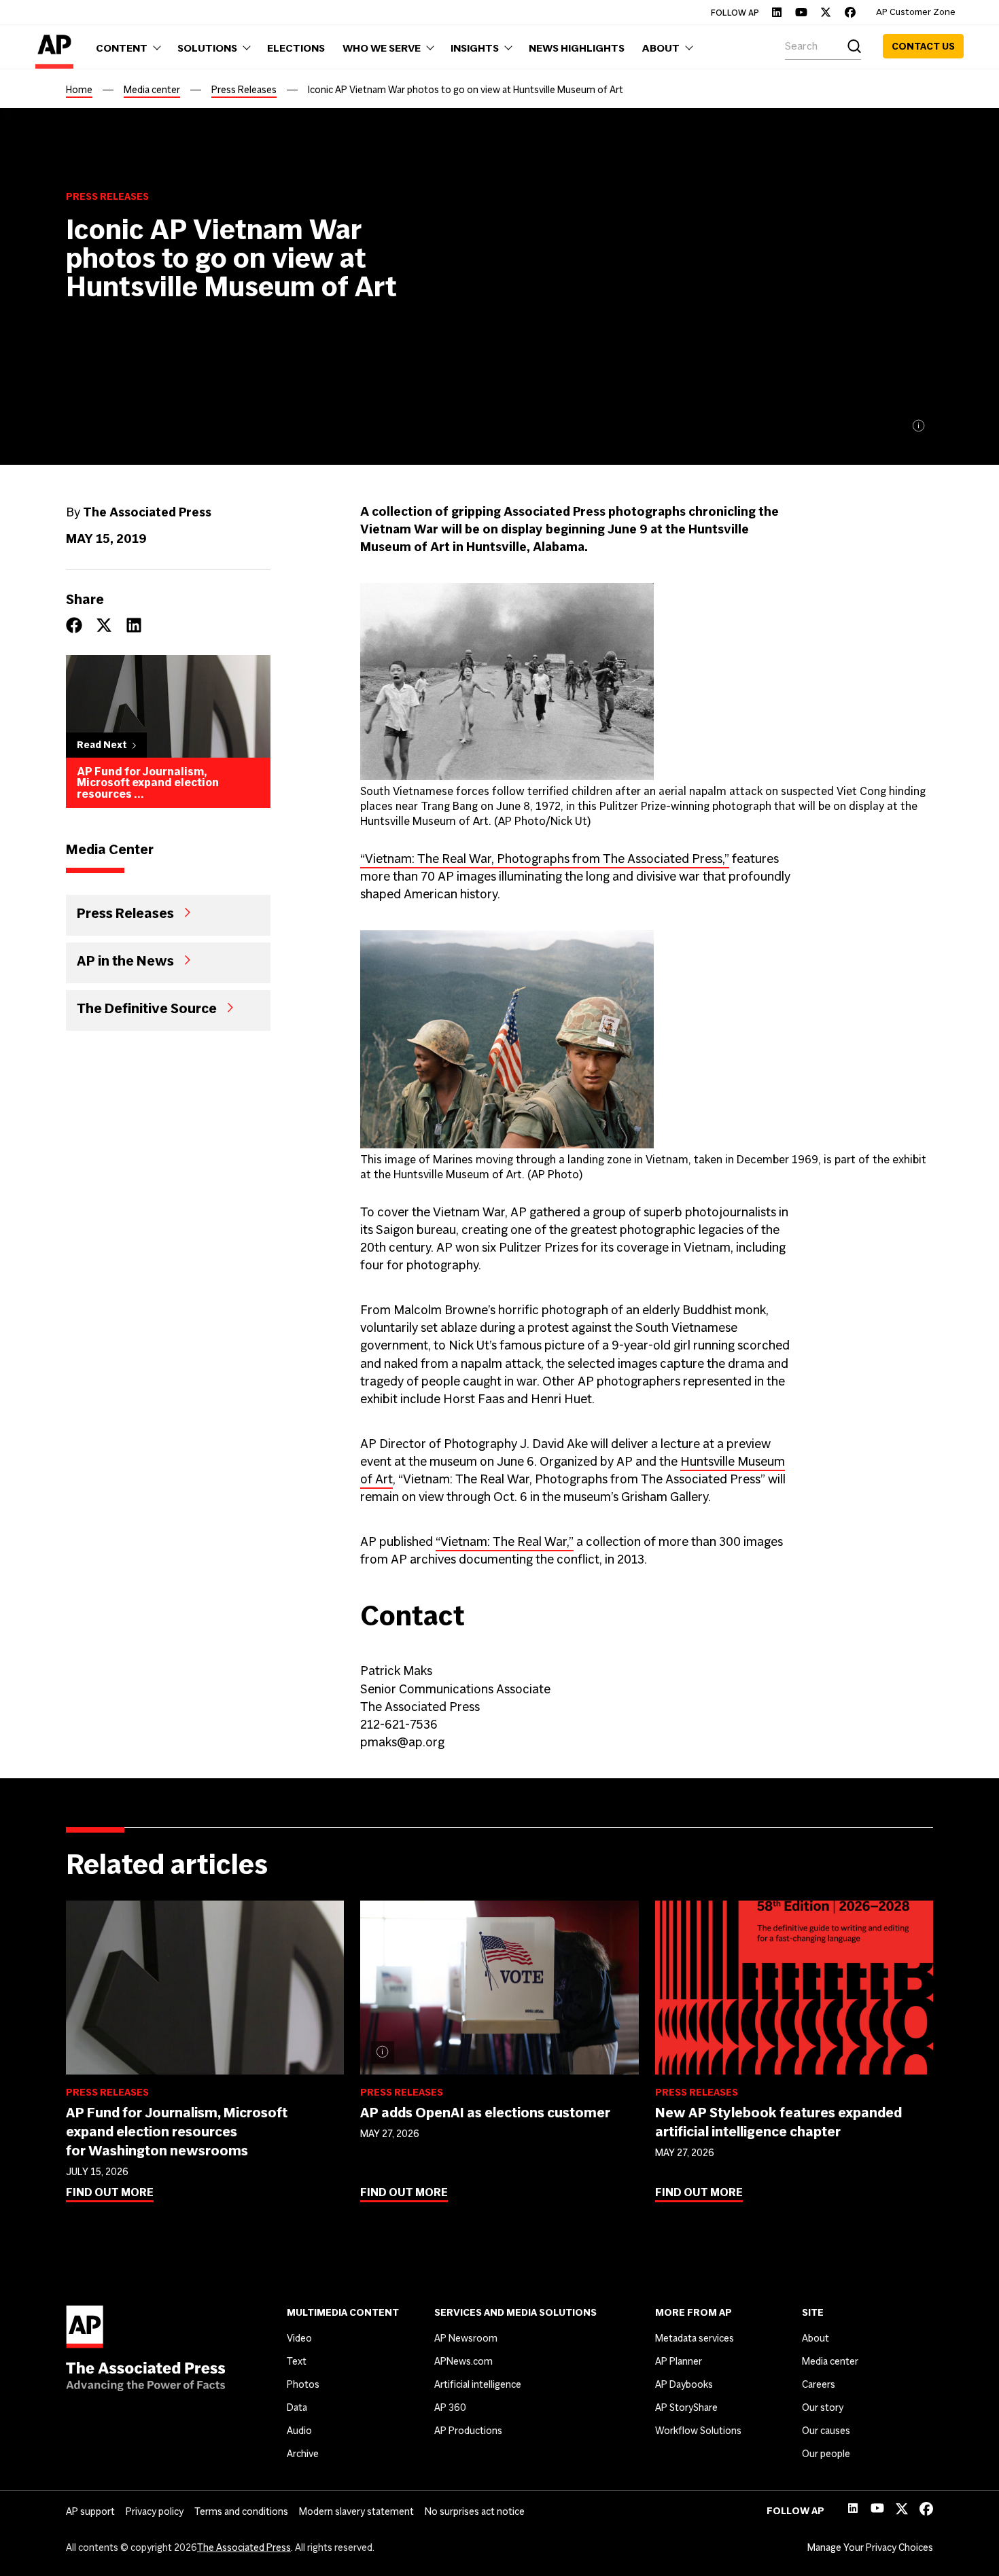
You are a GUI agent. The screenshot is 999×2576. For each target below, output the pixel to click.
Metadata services (695, 2338)
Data (297, 2407)
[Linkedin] (777, 12)
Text (297, 2361)
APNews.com (463, 2361)
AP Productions (468, 2431)
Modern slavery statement (356, 2511)
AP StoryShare (686, 2407)
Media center (152, 90)
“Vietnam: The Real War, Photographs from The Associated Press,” (545, 859)
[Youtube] (801, 12)
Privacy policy (155, 2511)
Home (79, 90)
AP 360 (450, 2407)
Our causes (826, 2431)
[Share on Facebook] (74, 625)
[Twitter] (826, 12)
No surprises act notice (475, 2511)
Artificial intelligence (478, 2384)
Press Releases (244, 90)
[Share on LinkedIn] (134, 625)
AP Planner (679, 2361)
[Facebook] (850, 12)
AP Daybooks (684, 2384)
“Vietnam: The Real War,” (505, 1541)
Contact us (923, 46)
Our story (823, 2407)
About (816, 2338)
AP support (90, 2511)
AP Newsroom (466, 2338)
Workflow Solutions (698, 2431)
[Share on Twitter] (104, 625)
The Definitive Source (147, 1008)
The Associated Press (244, 2547)
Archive (303, 2454)
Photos (303, 2384)
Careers (819, 2384)
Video (299, 2338)
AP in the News (125, 960)
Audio (299, 2431)
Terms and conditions (241, 2511)
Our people (826, 2454)
